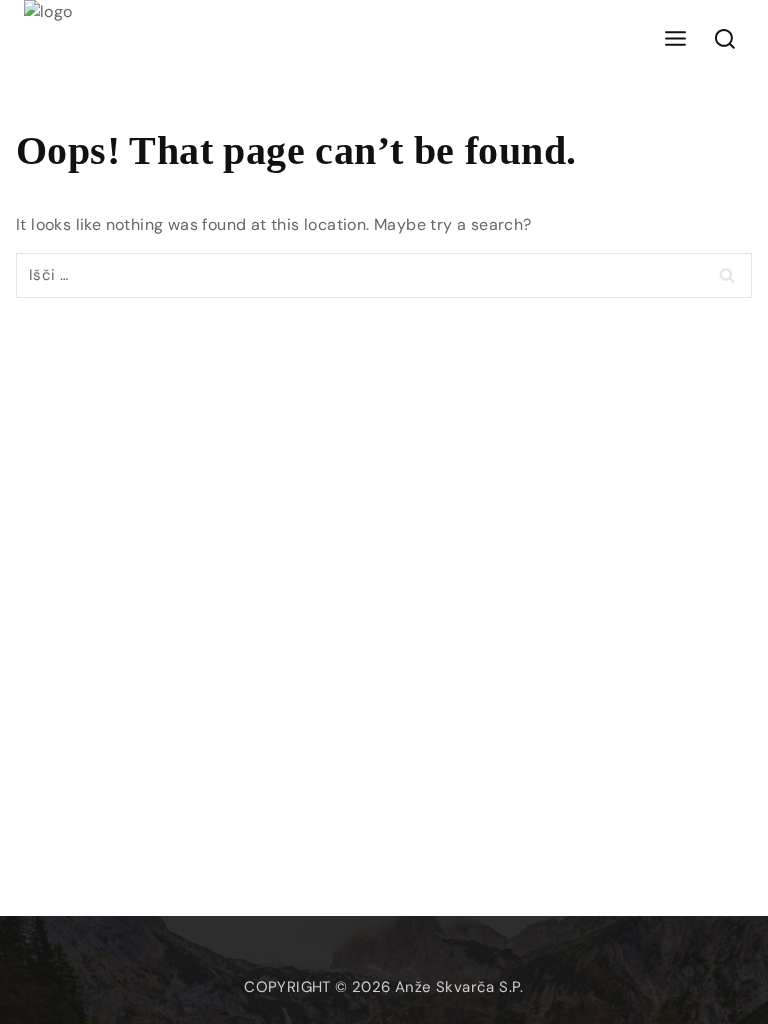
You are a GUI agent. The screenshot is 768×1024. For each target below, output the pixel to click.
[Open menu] (675, 39)
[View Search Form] (725, 40)
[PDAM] (64, 40)
